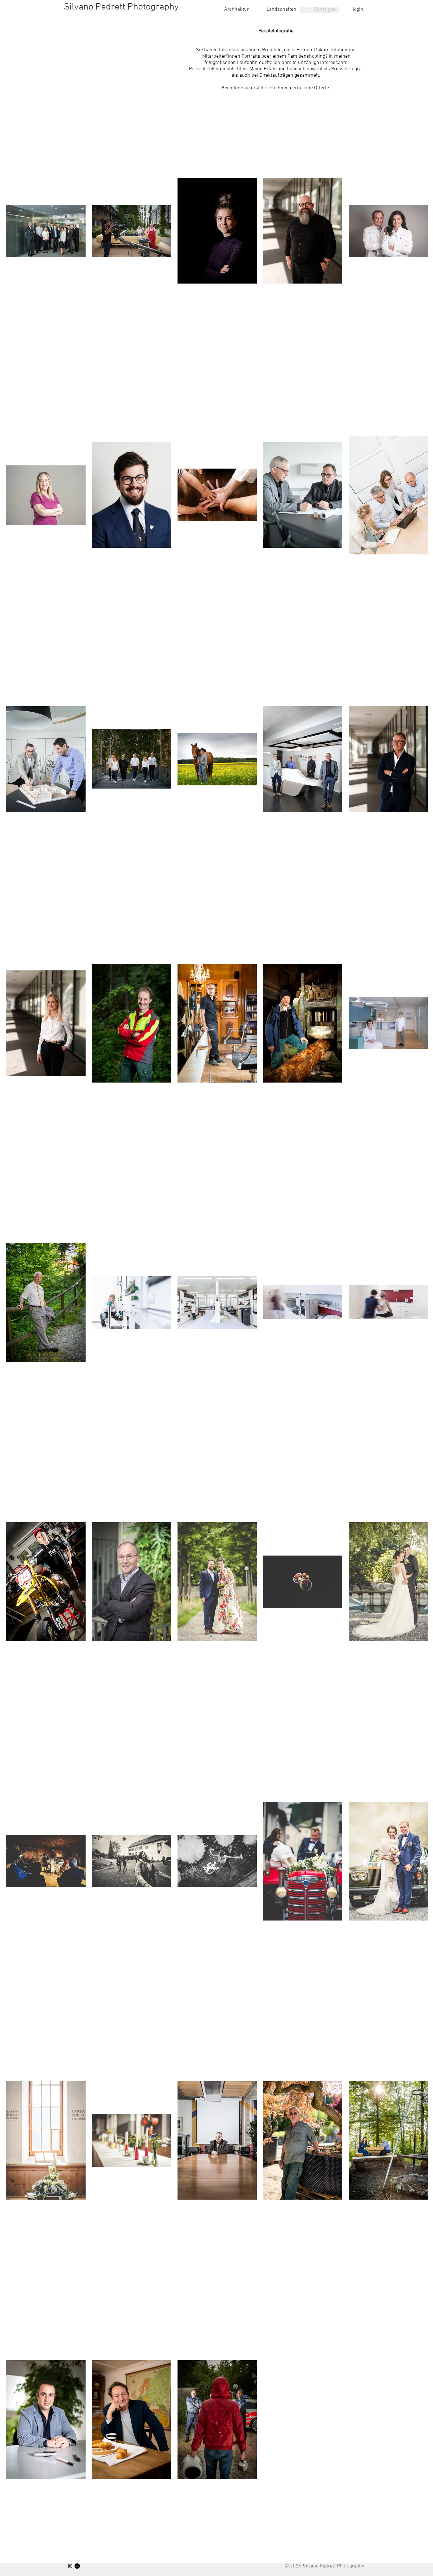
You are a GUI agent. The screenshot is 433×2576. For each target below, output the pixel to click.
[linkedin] (77, 2566)
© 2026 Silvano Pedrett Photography (324, 2566)
